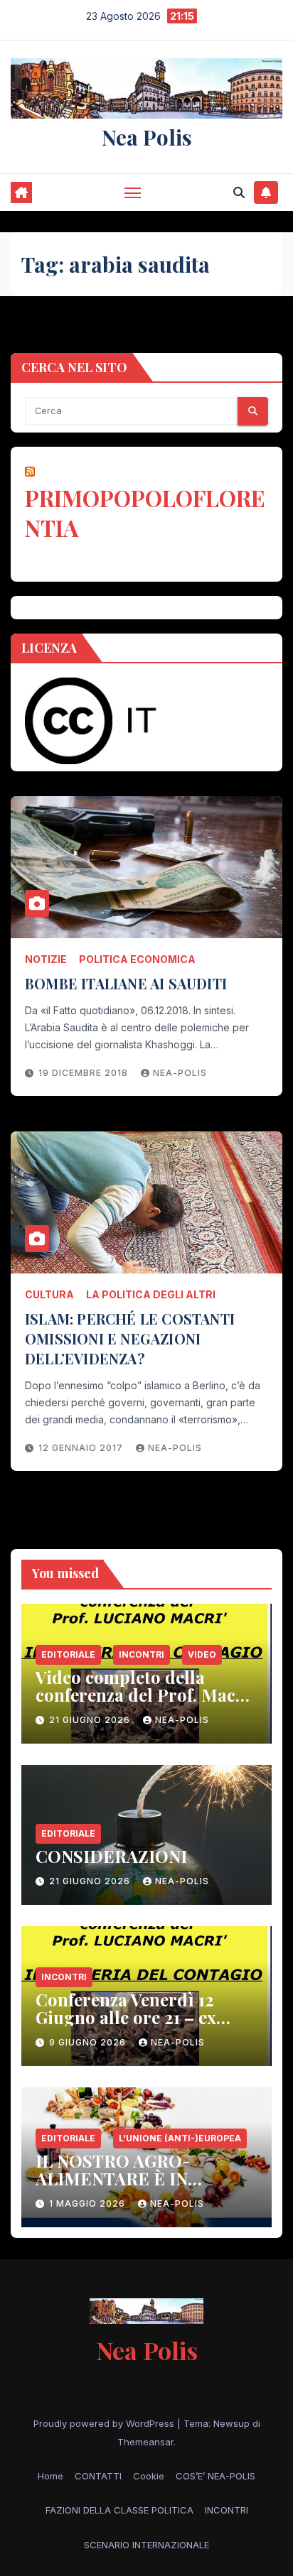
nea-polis (180, 1073)
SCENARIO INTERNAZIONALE (146, 2545)
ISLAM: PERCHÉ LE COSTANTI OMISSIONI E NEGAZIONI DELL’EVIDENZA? (130, 1338)
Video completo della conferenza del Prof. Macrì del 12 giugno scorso (143, 1695)
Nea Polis (147, 137)
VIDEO (202, 1654)
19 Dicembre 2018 (85, 1073)
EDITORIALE (68, 1654)
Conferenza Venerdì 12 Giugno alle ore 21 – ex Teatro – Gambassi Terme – (145, 2017)
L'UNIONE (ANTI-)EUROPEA (180, 2138)
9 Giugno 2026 (89, 2042)
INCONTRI (142, 1654)
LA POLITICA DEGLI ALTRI (151, 1294)
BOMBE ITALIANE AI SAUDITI (126, 983)
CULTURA (49, 1294)
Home (50, 2476)
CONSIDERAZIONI (111, 1856)
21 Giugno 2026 (91, 1720)
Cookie (149, 2476)
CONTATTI (98, 2476)
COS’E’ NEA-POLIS (215, 2476)
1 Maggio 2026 (89, 2203)
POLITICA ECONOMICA (137, 959)
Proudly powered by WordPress (105, 2423)
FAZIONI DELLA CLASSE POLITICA (119, 2510)
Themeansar (145, 2442)
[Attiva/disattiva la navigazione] (133, 192)
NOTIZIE (46, 959)
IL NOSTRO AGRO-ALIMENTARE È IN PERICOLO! (113, 2178)
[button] (239, 192)
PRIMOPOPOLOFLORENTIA (145, 512)
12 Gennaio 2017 (82, 1448)
